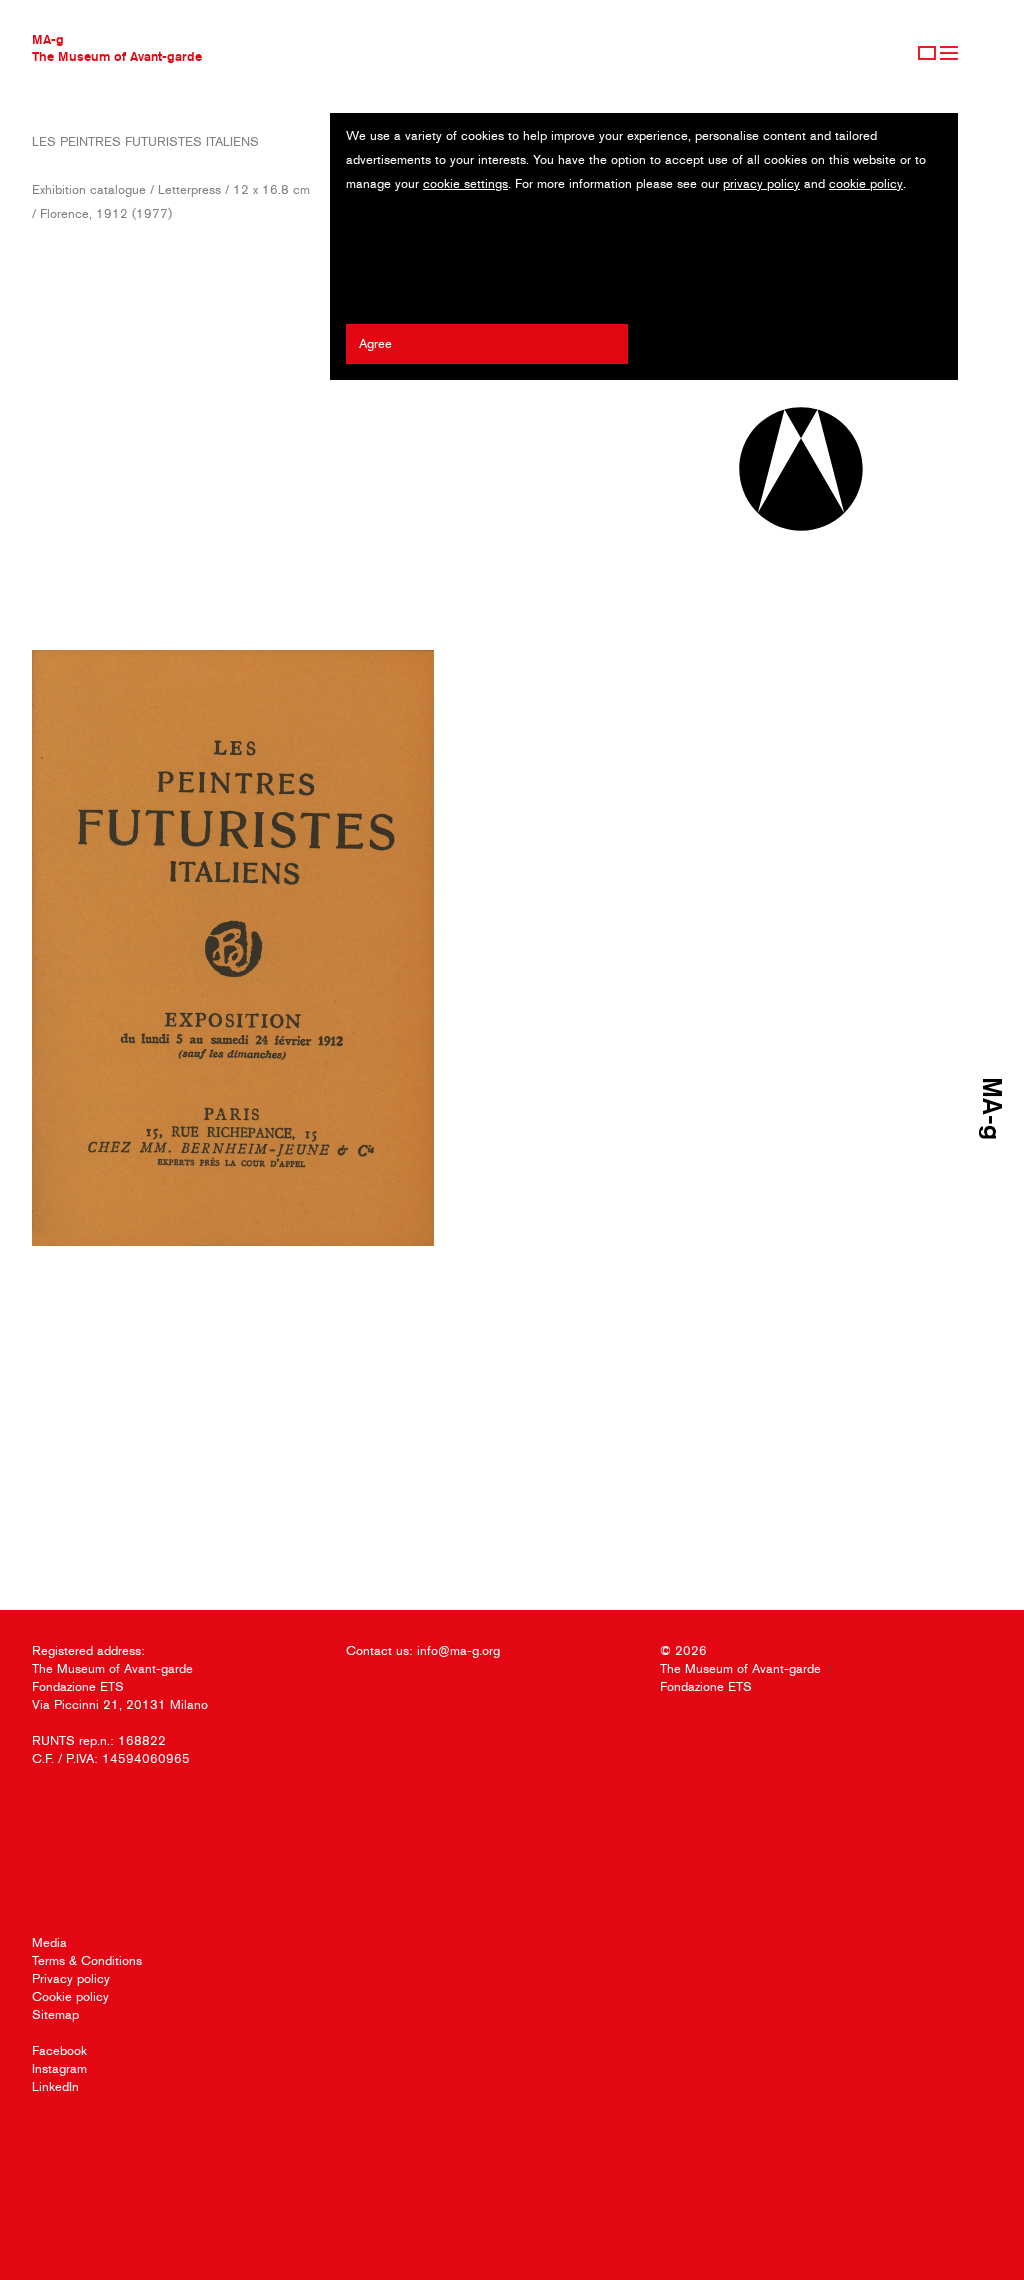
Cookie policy (70, 1996)
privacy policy (761, 183)
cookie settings (465, 183)
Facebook (59, 2050)
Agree (375, 343)
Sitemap (55, 2014)
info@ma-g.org (458, 1650)
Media (49, 1942)
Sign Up (927, 53)
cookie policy (866, 183)
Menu (949, 53)
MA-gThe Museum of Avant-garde (117, 47)
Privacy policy (71, 1978)
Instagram (59, 2068)
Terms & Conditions (87, 1960)
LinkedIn (55, 2086)
